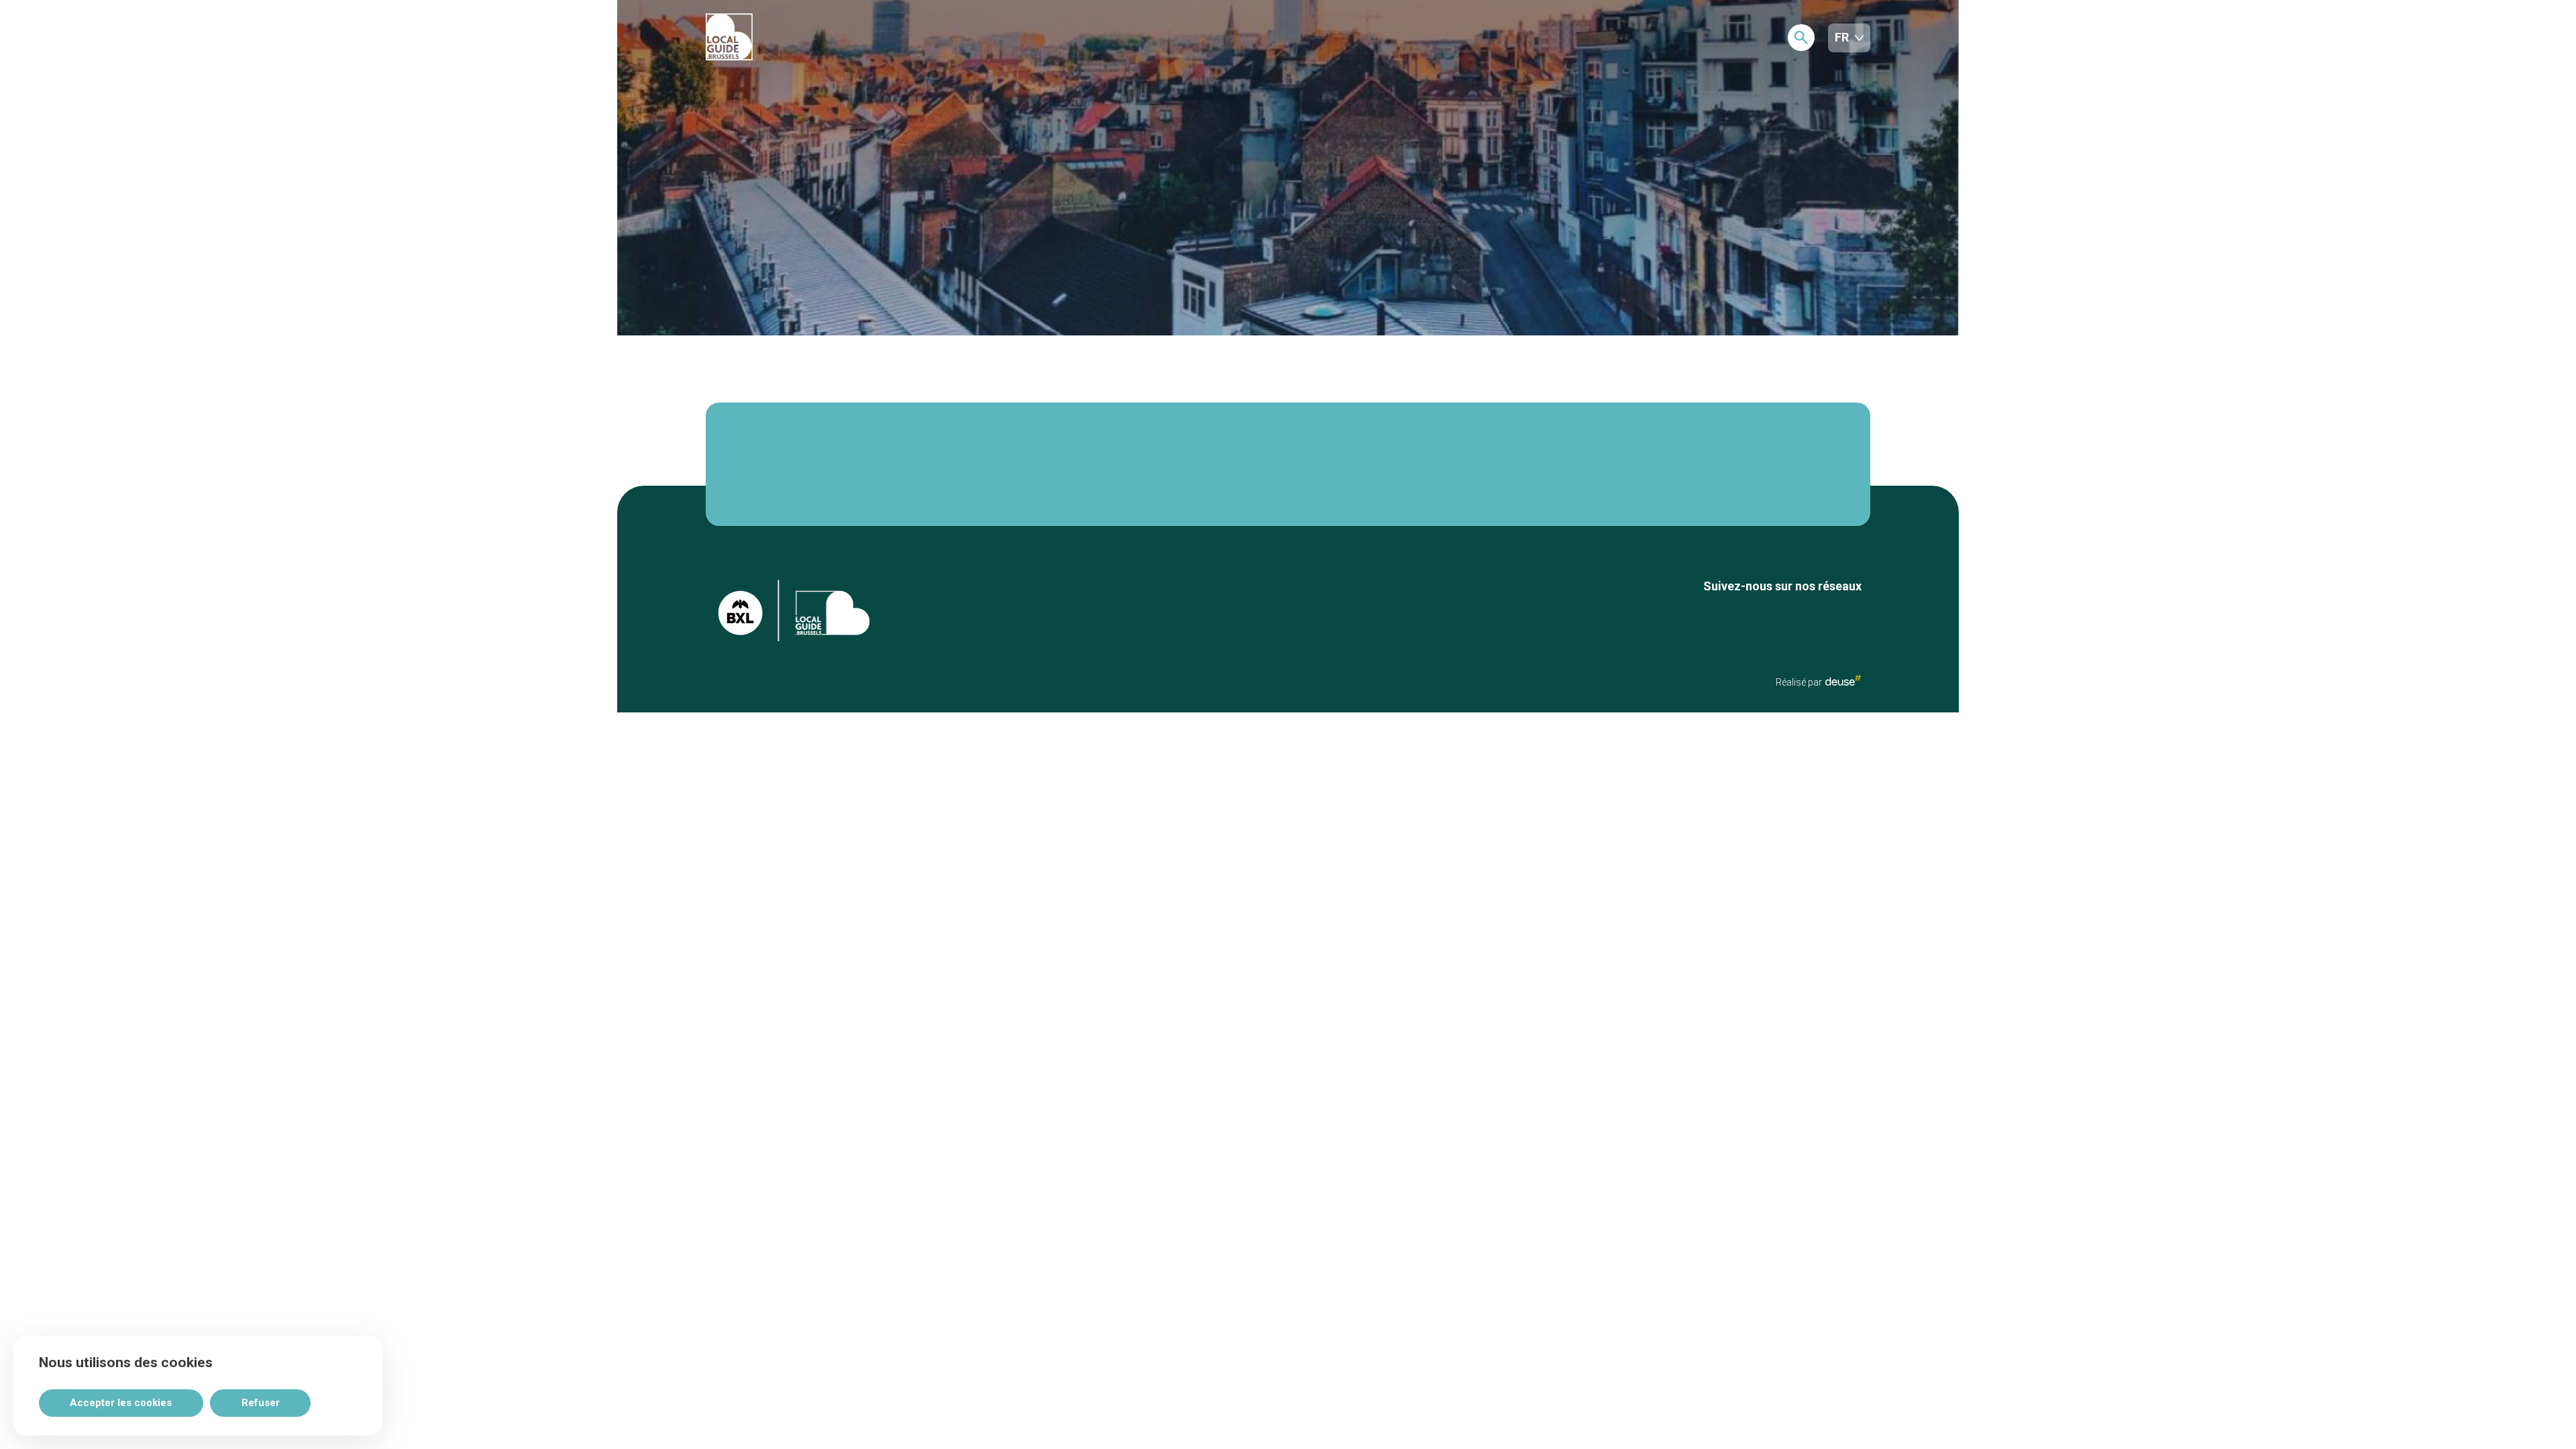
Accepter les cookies (121, 1403)
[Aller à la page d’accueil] (779, 38)
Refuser (261, 1403)
